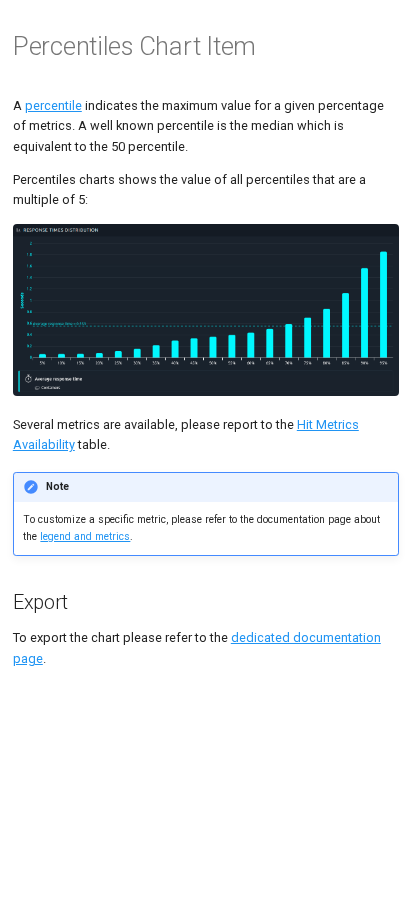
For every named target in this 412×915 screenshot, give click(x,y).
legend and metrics (85, 536)
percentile (53, 105)
